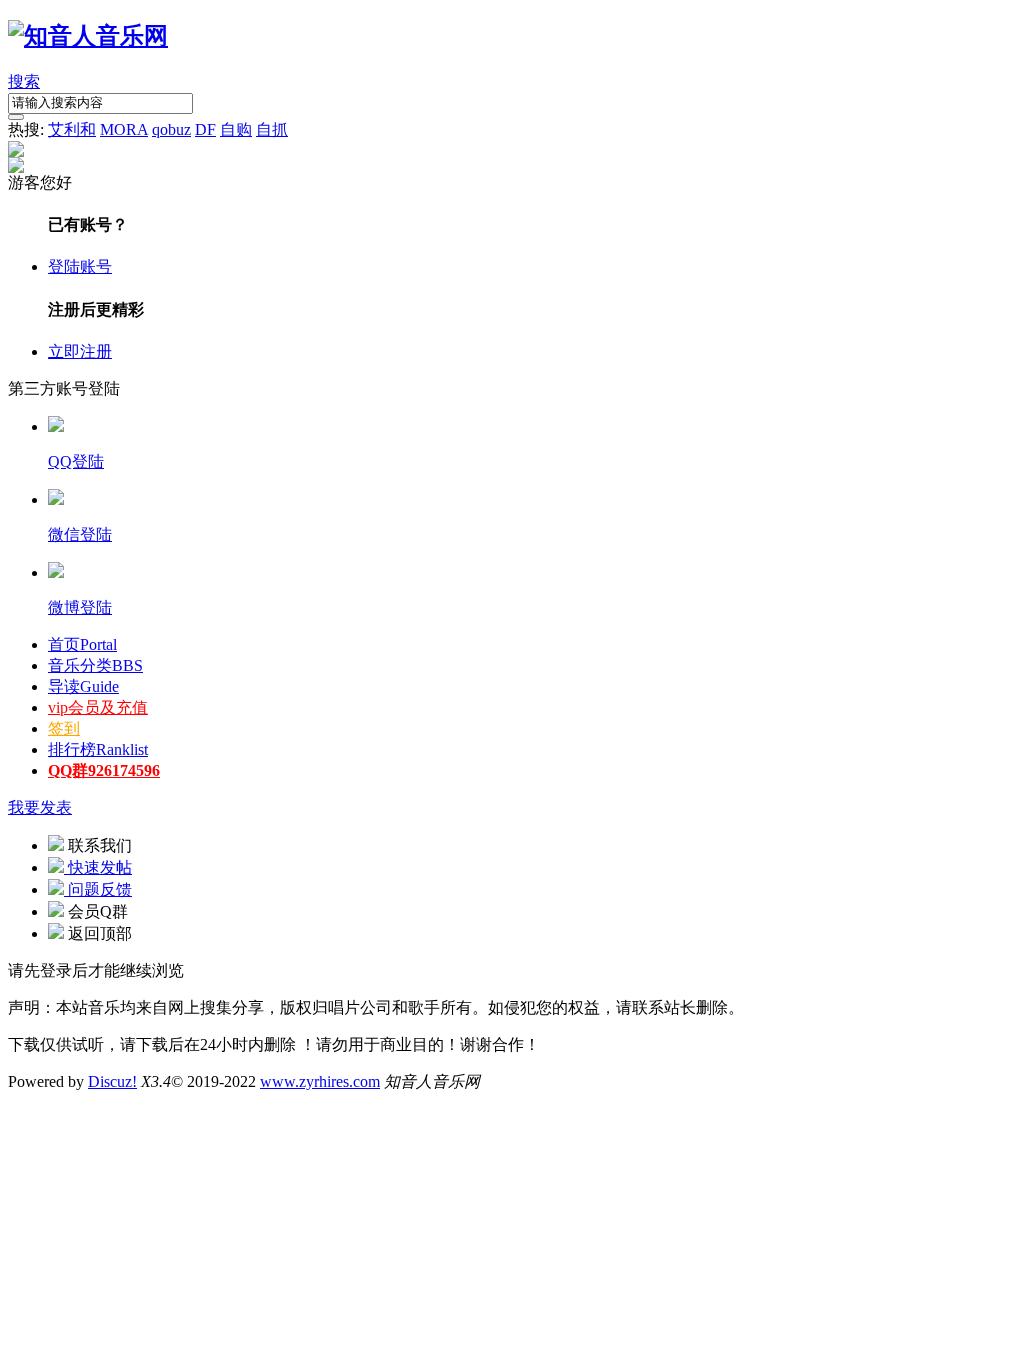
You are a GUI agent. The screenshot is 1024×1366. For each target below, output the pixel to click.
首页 (82, 644)
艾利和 (72, 129)
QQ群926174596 (104, 770)
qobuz (171, 129)
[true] (16, 117)
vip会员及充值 (98, 707)
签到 (64, 728)
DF (205, 129)
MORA (124, 129)
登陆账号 (80, 266)
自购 (236, 129)
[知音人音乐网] (88, 36)
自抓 (272, 129)
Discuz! (112, 1081)
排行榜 (98, 749)
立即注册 (80, 351)
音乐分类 (95, 665)
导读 (83, 686)
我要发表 (40, 807)
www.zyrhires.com (320, 1081)
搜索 (24, 81)
